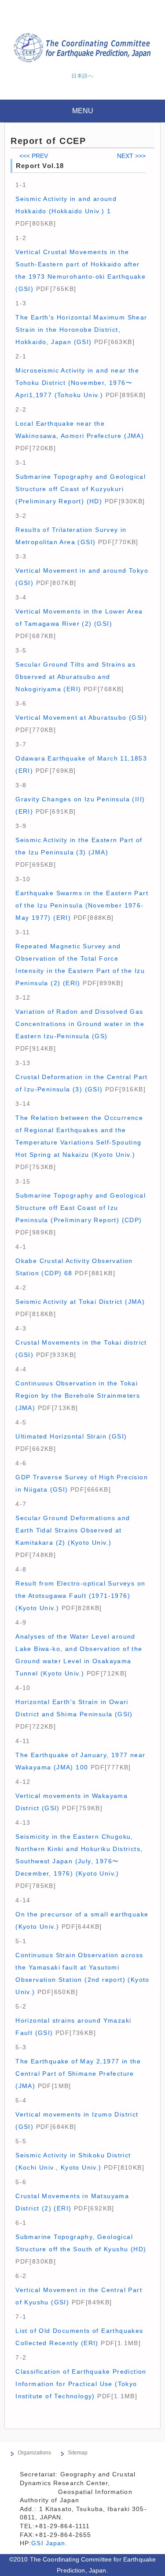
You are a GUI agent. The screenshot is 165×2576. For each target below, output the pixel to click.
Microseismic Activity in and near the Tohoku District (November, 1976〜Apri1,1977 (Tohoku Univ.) (77, 383)
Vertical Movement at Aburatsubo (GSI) (81, 718)
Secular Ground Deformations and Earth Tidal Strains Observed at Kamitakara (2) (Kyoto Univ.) (73, 1530)
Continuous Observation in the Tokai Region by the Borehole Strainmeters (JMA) (78, 1396)
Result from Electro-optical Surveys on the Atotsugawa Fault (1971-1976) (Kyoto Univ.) (80, 1596)
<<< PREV (34, 156)
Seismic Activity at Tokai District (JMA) (80, 1302)
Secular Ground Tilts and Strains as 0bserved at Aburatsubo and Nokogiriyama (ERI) (75, 677)
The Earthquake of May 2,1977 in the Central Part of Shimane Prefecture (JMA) (78, 2074)
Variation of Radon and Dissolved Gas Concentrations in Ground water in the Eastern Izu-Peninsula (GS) (80, 1024)
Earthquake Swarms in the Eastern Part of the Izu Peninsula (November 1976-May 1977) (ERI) (82, 905)
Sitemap (78, 2453)
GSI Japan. (50, 2543)
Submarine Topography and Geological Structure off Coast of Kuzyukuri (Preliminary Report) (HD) (81, 489)
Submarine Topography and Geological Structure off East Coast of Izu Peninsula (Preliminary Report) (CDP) (81, 1208)
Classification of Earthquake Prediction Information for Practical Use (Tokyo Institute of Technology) (81, 2384)
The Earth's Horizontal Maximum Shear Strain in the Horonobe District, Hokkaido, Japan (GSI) (81, 330)
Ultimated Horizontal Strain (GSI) (71, 1436)
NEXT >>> (131, 156)
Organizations (34, 2453)
